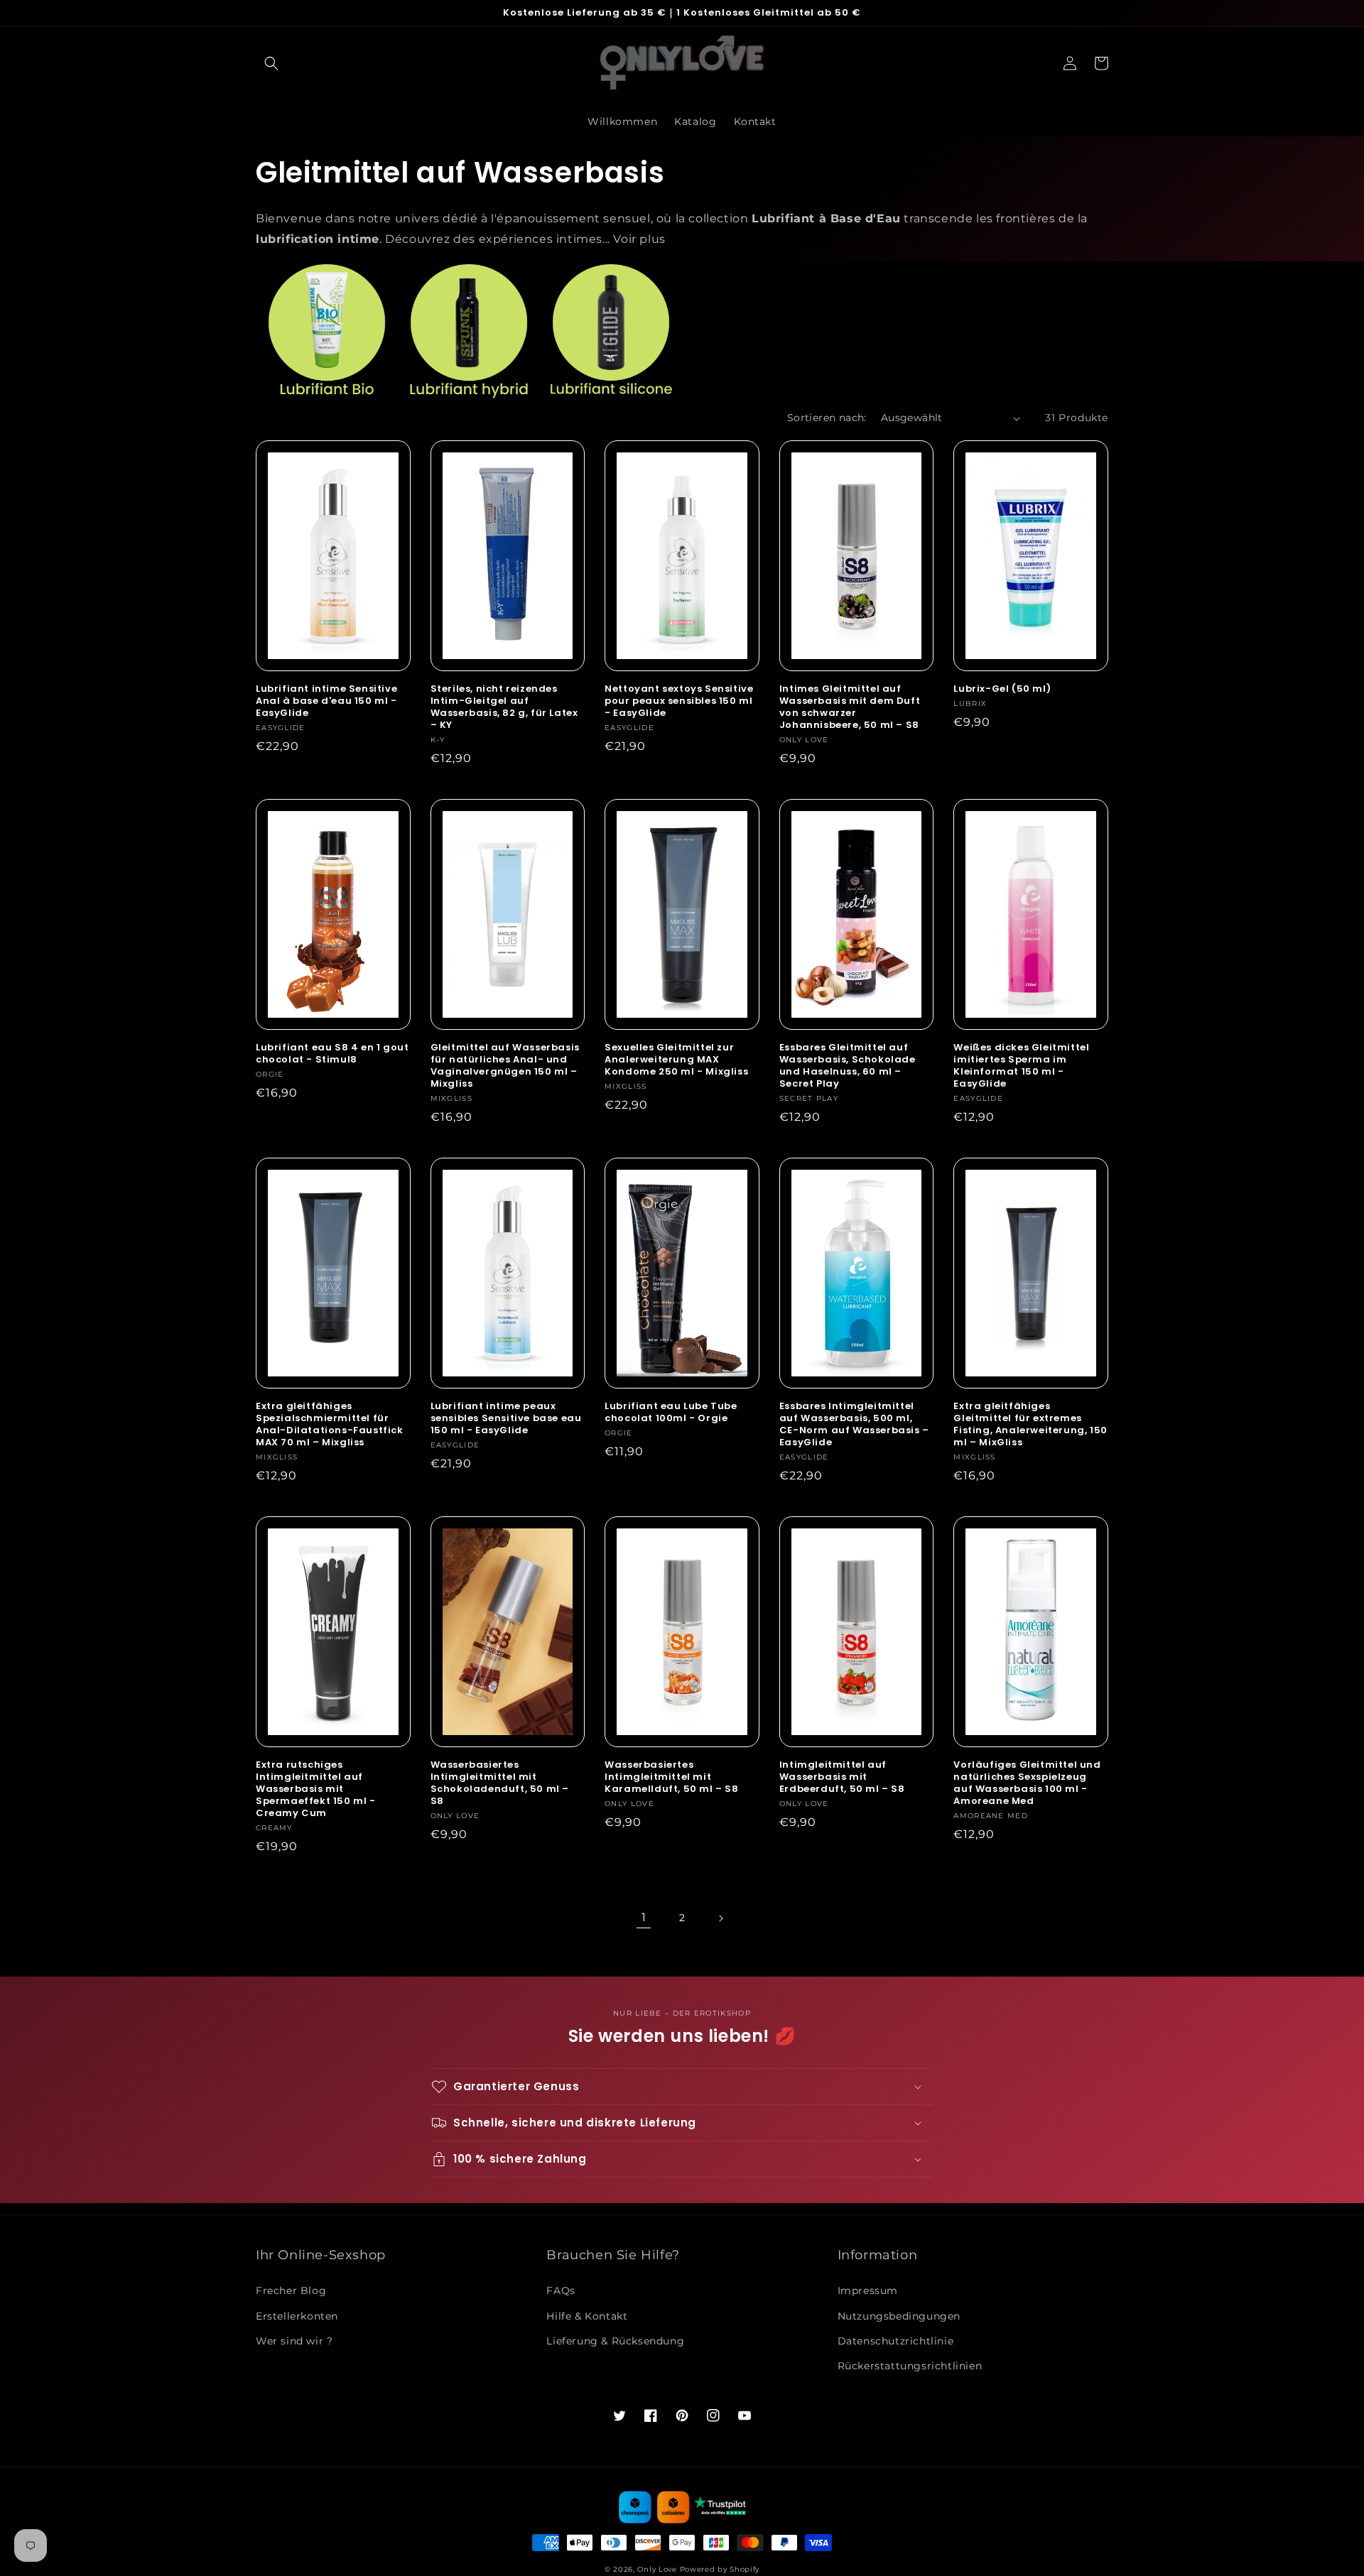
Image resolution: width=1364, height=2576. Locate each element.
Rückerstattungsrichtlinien (910, 2366)
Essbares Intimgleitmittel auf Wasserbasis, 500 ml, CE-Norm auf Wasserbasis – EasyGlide (854, 1425)
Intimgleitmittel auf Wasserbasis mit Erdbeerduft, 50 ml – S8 (842, 1777)
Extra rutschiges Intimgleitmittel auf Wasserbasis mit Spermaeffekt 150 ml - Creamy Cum (316, 1789)
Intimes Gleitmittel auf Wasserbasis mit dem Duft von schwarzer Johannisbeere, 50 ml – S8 (850, 707)
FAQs (561, 2290)
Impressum (868, 2290)
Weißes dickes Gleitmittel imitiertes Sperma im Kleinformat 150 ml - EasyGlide (1021, 1066)
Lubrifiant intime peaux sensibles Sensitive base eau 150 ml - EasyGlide (506, 1419)
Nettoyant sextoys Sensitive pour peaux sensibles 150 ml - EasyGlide (679, 701)
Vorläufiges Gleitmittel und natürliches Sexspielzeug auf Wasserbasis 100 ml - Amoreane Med (1027, 1783)
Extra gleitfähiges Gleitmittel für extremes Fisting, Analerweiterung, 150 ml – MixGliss (1030, 1425)
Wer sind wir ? (294, 2341)
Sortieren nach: (827, 418)
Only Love (657, 2569)
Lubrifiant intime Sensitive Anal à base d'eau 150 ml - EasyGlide (326, 701)
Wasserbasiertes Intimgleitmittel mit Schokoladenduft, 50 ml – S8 (500, 1783)
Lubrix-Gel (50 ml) (1002, 689)
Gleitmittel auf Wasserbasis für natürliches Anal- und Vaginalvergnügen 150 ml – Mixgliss (505, 1066)
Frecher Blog (291, 2290)
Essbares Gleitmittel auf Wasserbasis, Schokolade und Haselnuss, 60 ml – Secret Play (848, 1066)
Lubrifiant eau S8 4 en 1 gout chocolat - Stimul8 (332, 1054)
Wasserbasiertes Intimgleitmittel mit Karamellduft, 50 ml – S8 (671, 1777)
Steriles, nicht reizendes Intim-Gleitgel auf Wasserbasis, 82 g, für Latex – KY (504, 707)
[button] (271, 63)
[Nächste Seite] (720, 1918)
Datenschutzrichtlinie (896, 2341)
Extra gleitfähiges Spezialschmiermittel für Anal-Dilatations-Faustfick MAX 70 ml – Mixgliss (330, 1425)
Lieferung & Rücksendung (615, 2341)
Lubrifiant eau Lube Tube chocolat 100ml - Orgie (671, 1413)
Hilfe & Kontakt (587, 2316)
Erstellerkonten (297, 2316)
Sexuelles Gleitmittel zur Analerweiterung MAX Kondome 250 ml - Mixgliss (676, 1060)
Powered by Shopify (720, 2569)
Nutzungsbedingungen (899, 2316)
